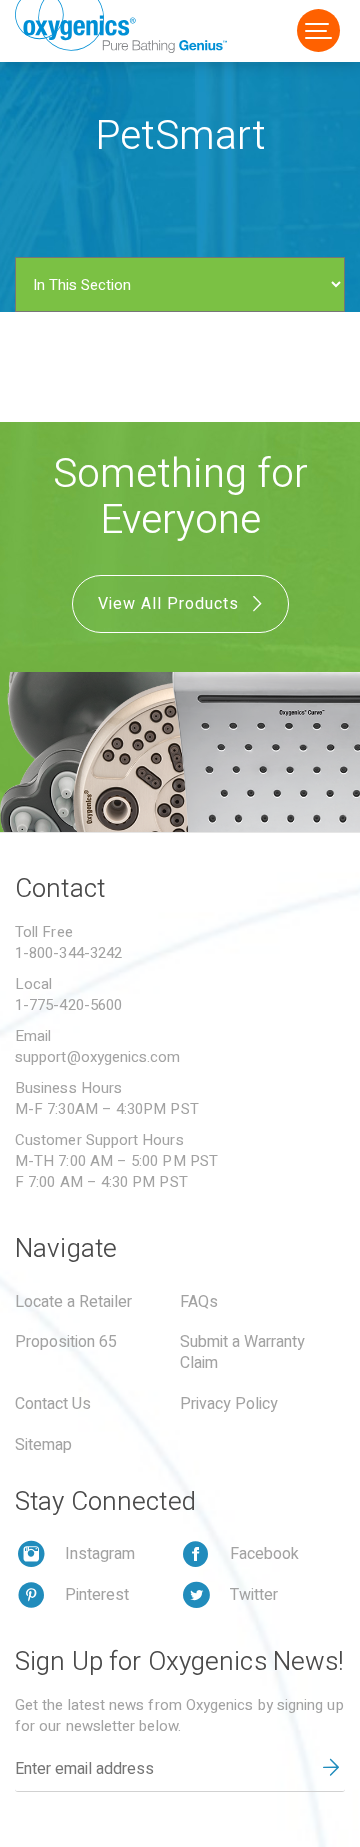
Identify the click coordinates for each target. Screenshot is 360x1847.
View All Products (171, 604)
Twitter (254, 1595)
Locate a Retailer (73, 1302)
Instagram (100, 1554)
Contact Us (53, 1404)
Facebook (264, 1554)
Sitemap (43, 1445)
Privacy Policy (229, 1404)
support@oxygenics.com (98, 1057)
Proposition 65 (66, 1342)
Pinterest (97, 1595)
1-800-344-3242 (68, 953)
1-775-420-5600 (68, 1005)
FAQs (199, 1302)
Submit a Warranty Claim (242, 1352)
